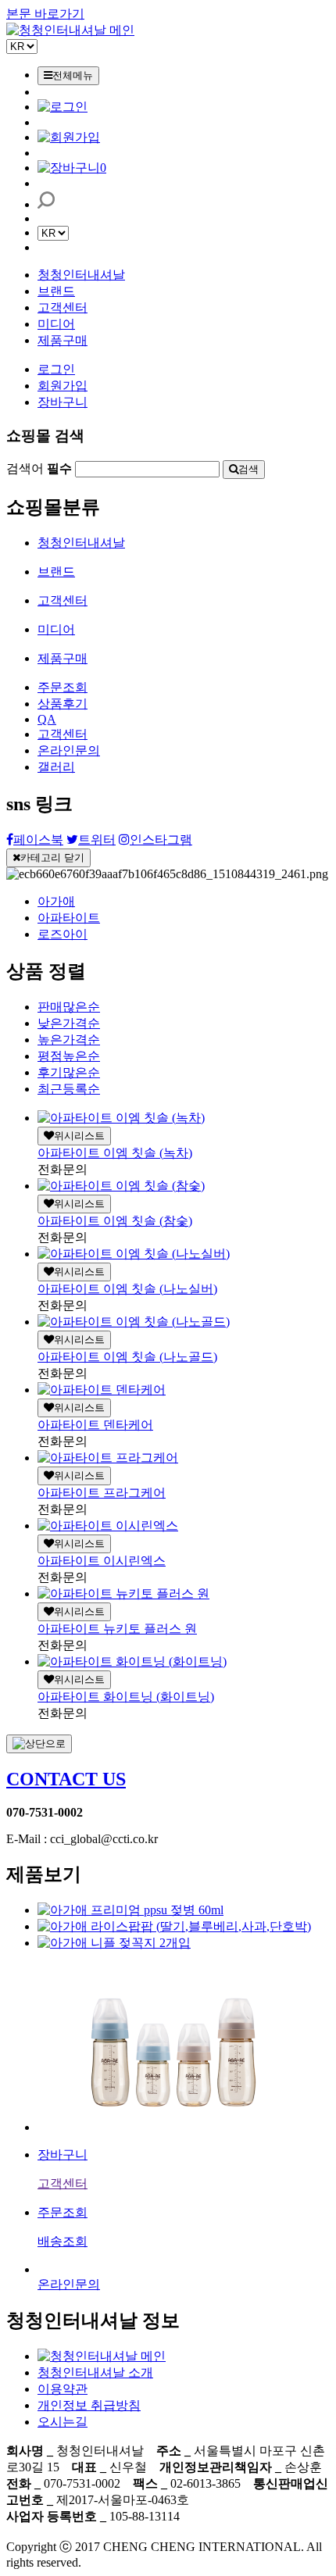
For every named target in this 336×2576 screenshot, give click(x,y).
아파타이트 (69, 918)
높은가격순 (69, 1040)
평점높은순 (69, 1056)
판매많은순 (69, 1007)
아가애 (56, 901)
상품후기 (63, 704)
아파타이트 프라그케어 (102, 1493)
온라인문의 (69, 750)
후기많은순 (69, 1072)
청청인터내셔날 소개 (95, 2372)
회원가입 (63, 386)
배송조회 (63, 2241)
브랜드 (56, 291)
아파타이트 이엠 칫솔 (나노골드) (127, 1357)
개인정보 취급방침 (89, 2405)
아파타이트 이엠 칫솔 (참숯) (115, 1221)
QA (47, 719)
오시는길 (63, 2422)
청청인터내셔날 (81, 275)
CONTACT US (66, 1779)
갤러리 (56, 767)
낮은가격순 (69, 1023)
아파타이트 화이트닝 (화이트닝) (126, 1697)
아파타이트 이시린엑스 (102, 1561)
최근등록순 (69, 1089)
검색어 (39, 468)
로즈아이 (63, 934)
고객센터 (63, 307)
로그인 (56, 369)
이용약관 (63, 2389)
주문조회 (63, 687)
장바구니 (63, 402)
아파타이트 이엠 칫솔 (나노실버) (127, 1289)
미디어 (56, 324)
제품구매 (63, 340)
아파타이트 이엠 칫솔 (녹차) (115, 1153)
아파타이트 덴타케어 (95, 1425)
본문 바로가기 (45, 14)
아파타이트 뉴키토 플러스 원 (117, 1629)
